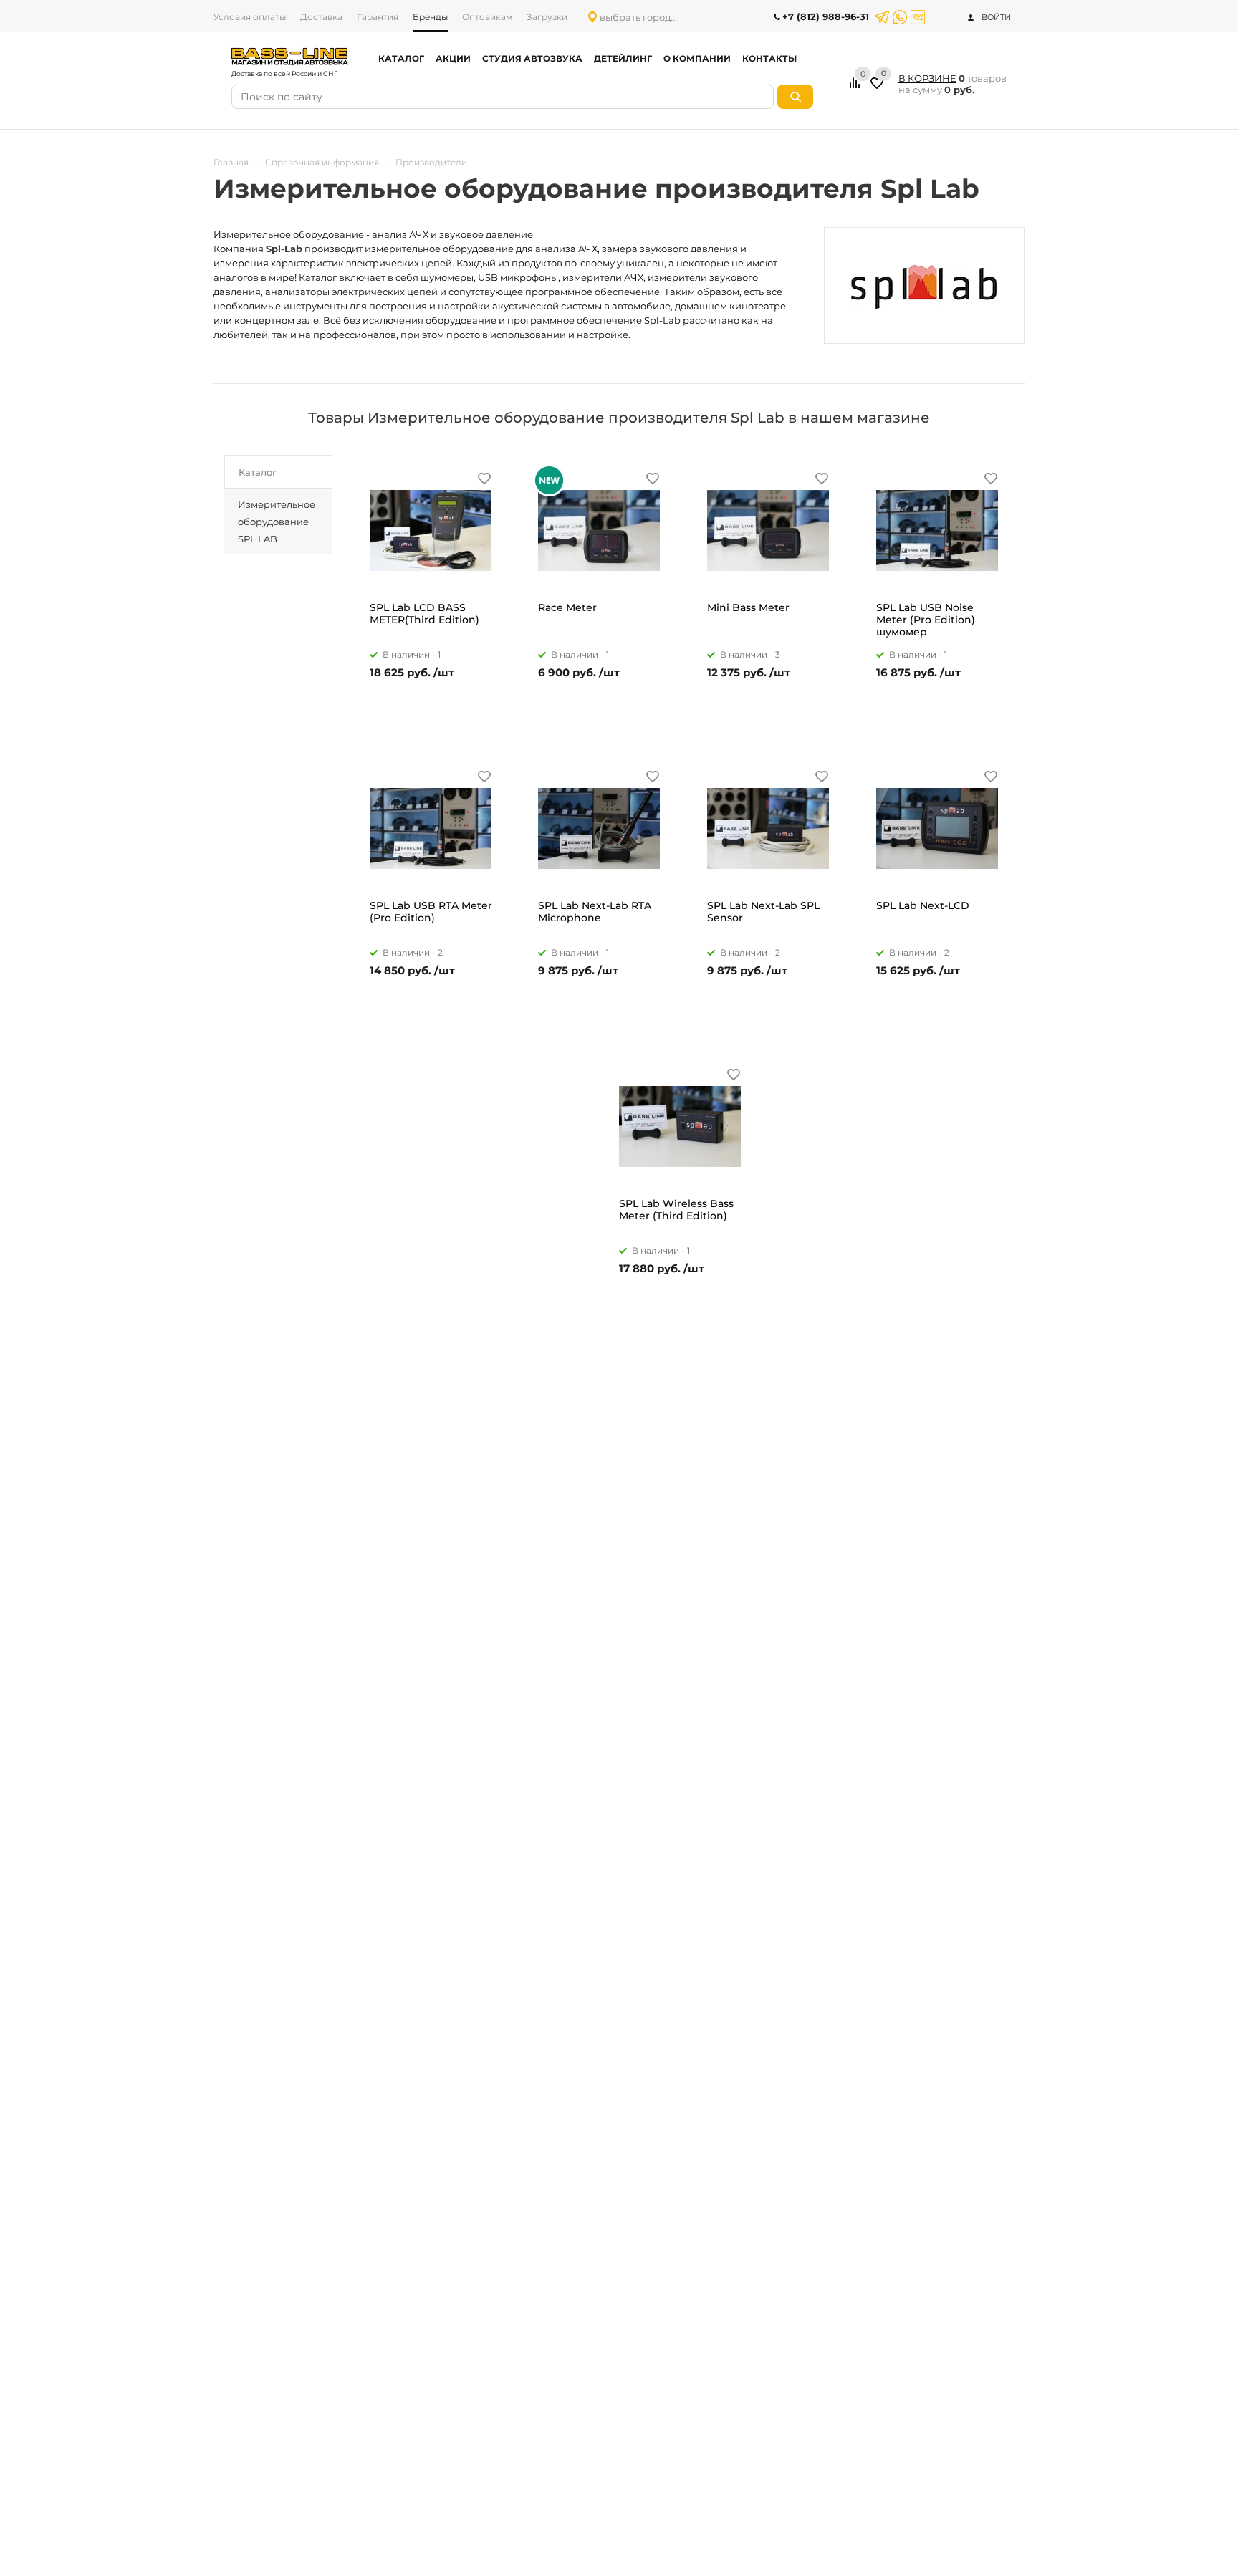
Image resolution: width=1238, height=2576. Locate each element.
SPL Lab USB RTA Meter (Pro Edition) (431, 912)
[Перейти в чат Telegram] (882, 17)
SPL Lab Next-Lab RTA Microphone (595, 912)
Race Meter (567, 608)
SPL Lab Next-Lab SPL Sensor (763, 912)
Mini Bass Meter (748, 608)
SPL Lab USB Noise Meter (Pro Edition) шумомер (926, 620)
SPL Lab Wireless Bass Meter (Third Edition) (676, 1210)
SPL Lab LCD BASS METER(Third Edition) (424, 614)
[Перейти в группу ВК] (918, 17)
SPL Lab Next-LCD (923, 906)
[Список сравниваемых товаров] (857, 88)
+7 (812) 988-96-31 (826, 16)
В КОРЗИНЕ (927, 78)
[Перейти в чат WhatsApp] (900, 17)
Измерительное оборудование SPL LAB (277, 522)
